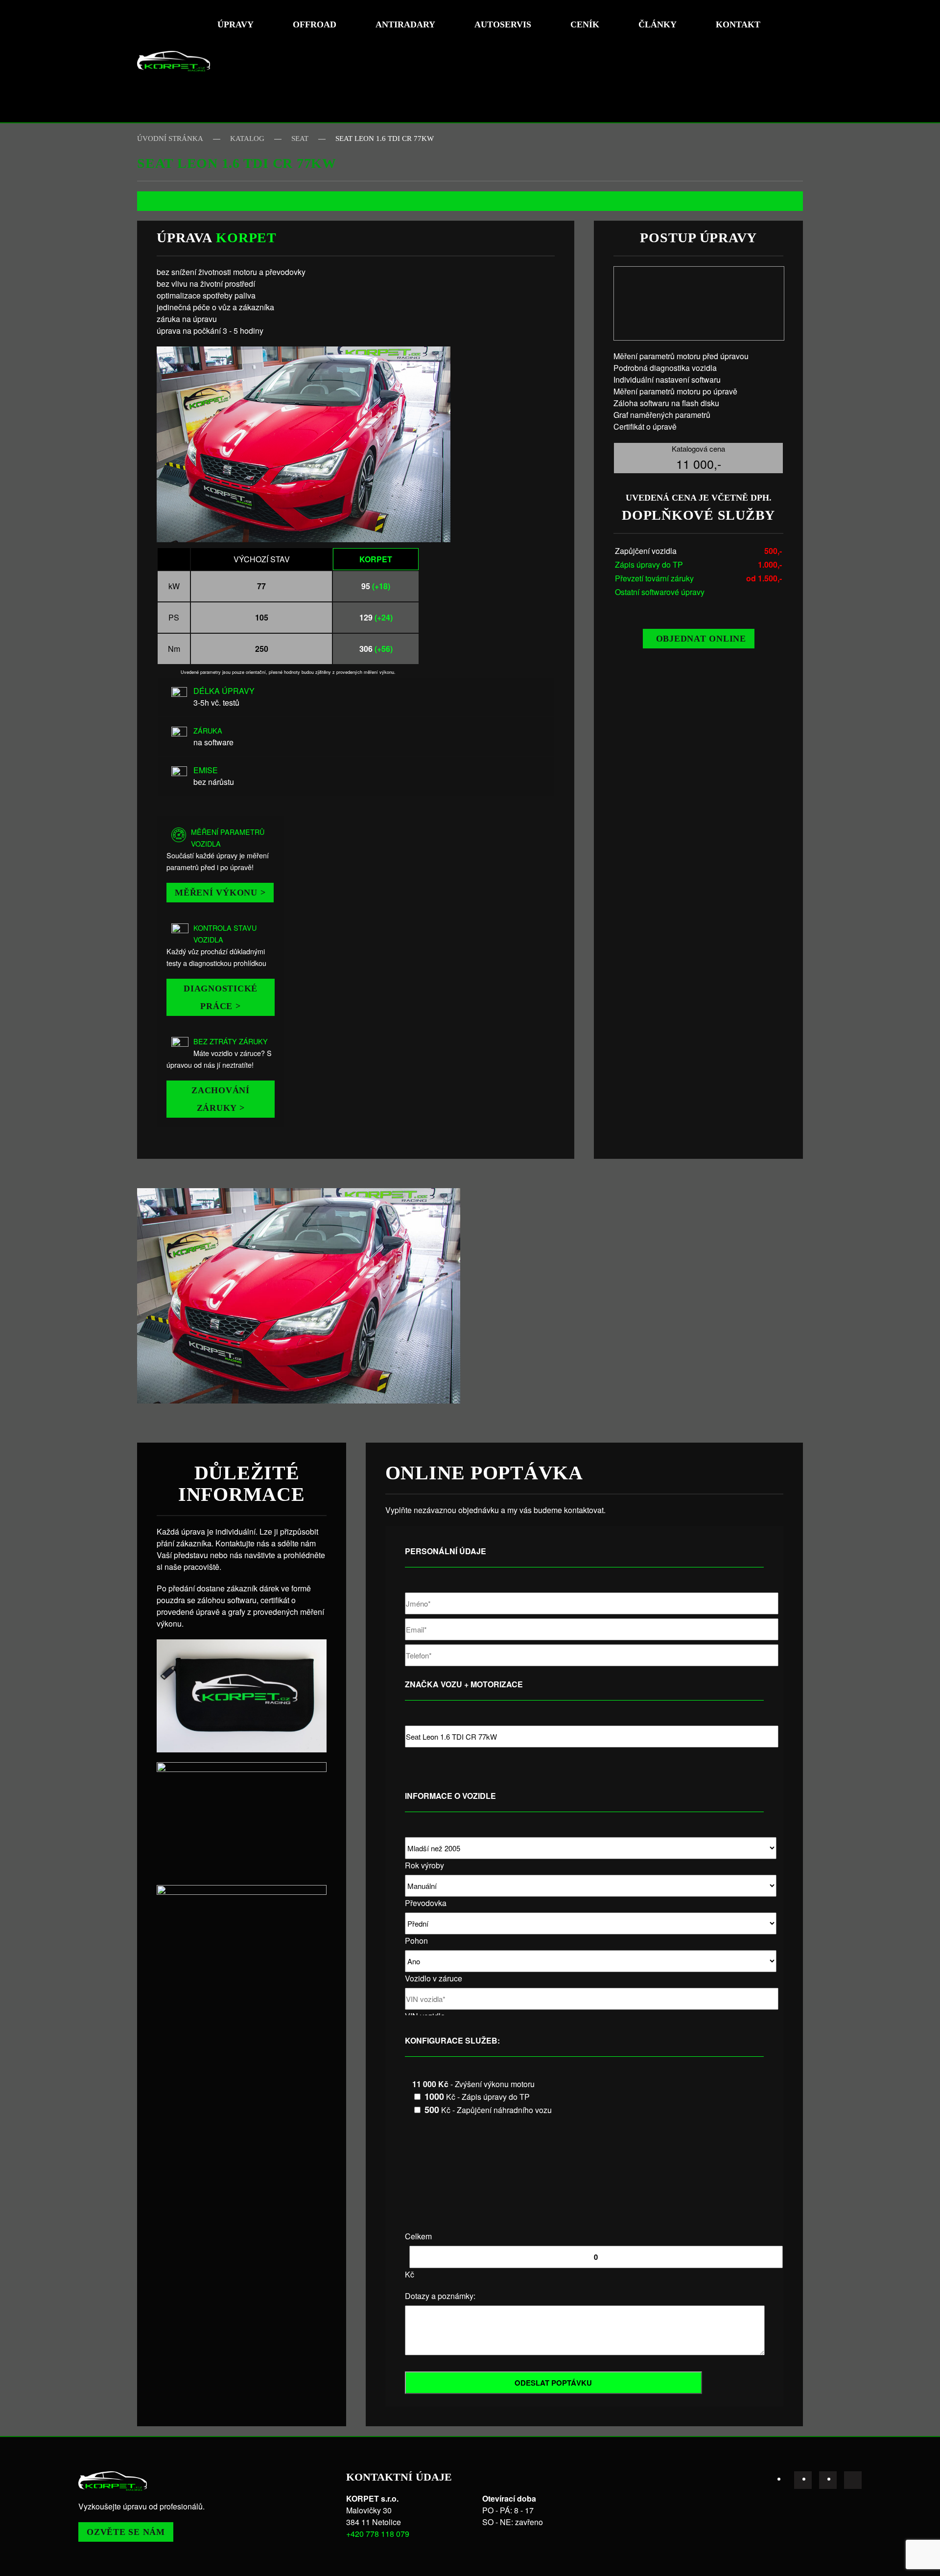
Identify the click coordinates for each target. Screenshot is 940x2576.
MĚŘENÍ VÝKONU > (220, 893)
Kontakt (738, 24)
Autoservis (503, 24)
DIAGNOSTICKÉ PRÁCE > (221, 997)
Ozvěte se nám (126, 2532)
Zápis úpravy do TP (649, 564)
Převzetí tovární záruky (654, 578)
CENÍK (585, 24)
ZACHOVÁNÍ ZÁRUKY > (221, 1099)
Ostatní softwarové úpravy (660, 592)
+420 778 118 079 (378, 2534)
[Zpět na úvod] (174, 61)
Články (658, 24)
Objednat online (701, 639)
